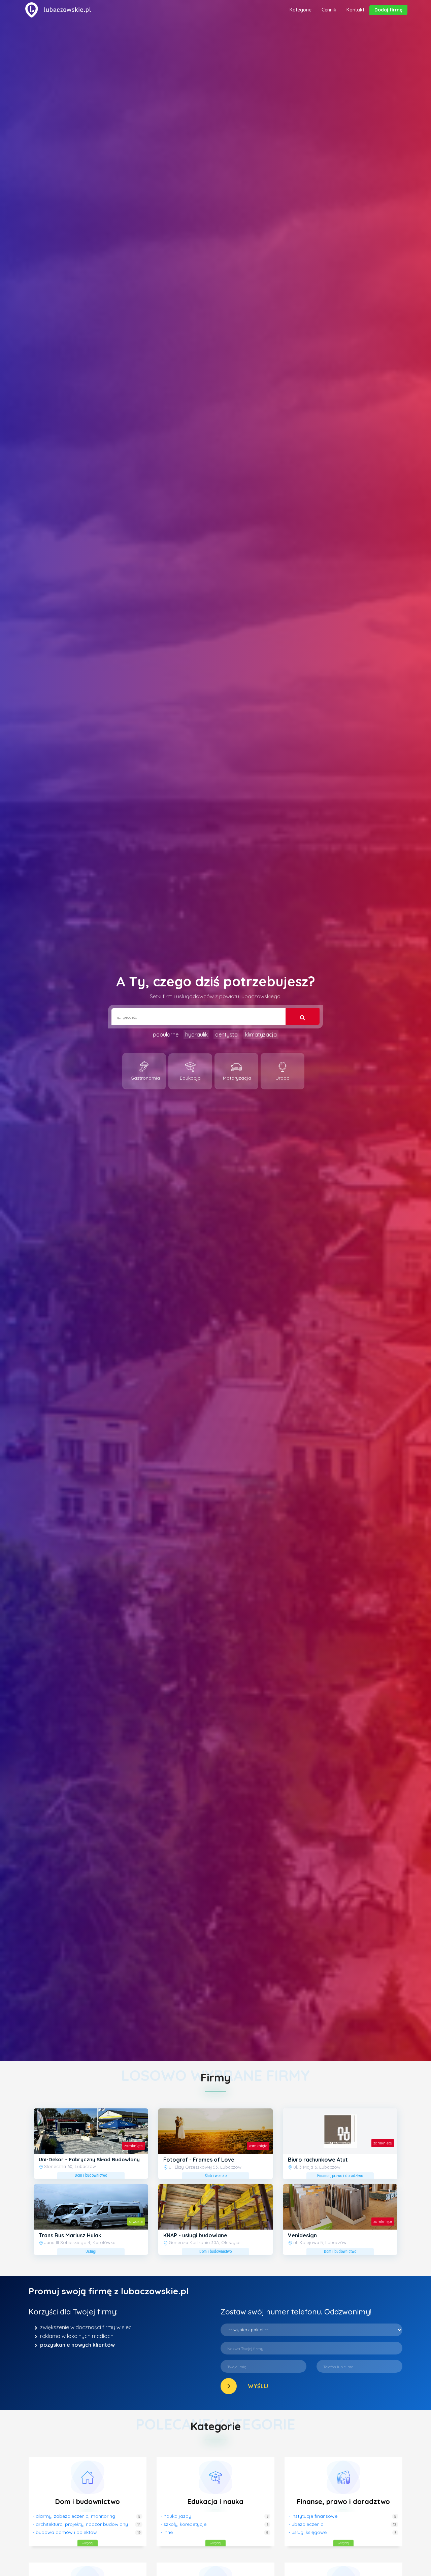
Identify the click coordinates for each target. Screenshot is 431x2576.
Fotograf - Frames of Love (199, 2160)
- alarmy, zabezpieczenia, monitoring (74, 2516)
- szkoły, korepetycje (184, 2524)
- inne (167, 2532)
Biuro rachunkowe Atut (318, 2160)
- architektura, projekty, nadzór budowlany (80, 2524)
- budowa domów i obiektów (65, 2532)
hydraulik (196, 1035)
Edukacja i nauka (215, 2501)
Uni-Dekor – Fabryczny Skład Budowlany (89, 2159)
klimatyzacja (261, 1035)
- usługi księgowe (308, 2532)
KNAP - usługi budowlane (195, 2235)
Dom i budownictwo (88, 2501)
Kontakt (355, 10)
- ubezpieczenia (306, 2524)
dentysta (226, 1035)
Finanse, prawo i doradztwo (343, 2501)
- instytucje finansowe (313, 2516)
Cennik (329, 10)
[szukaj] (303, 1017)
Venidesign (302, 2235)
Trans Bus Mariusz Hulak (70, 2235)
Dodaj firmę (388, 10)
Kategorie (301, 10)
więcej (88, 2543)
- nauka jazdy (176, 2516)
